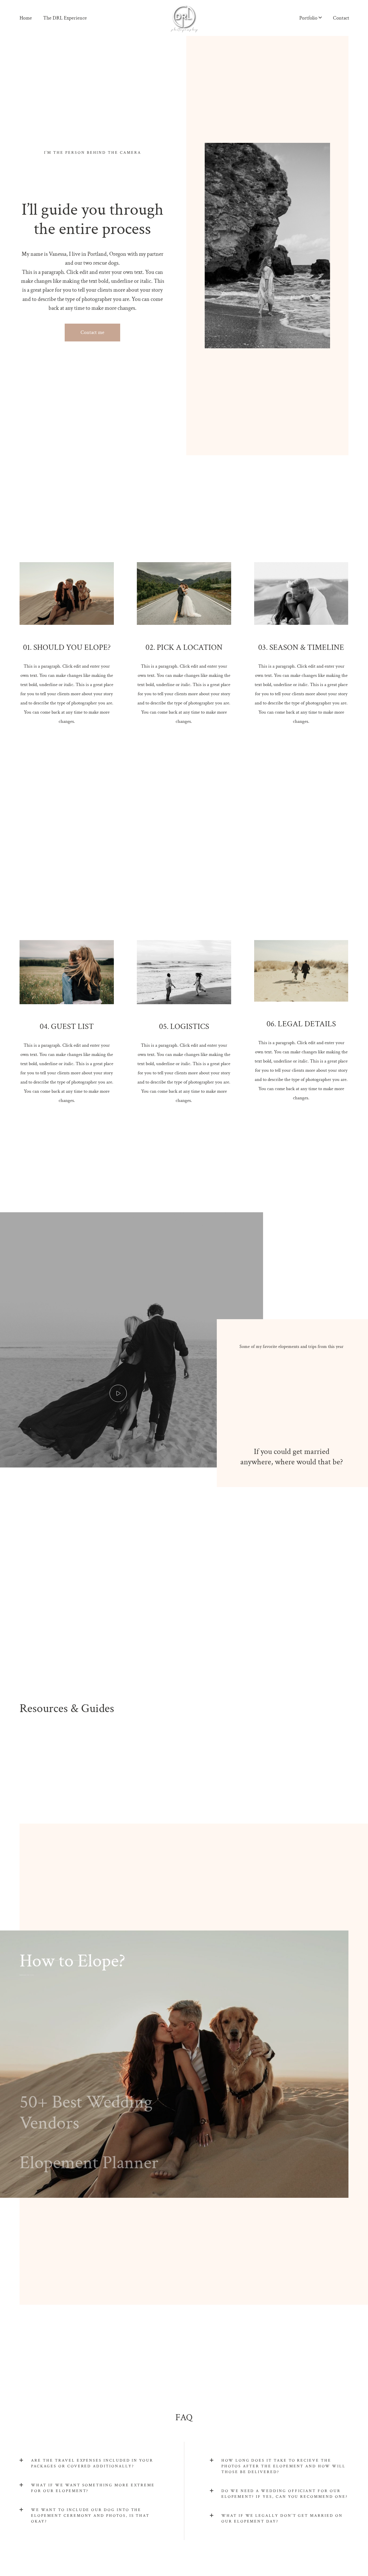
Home (26, 18)
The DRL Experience (65, 18)
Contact (341, 18)
